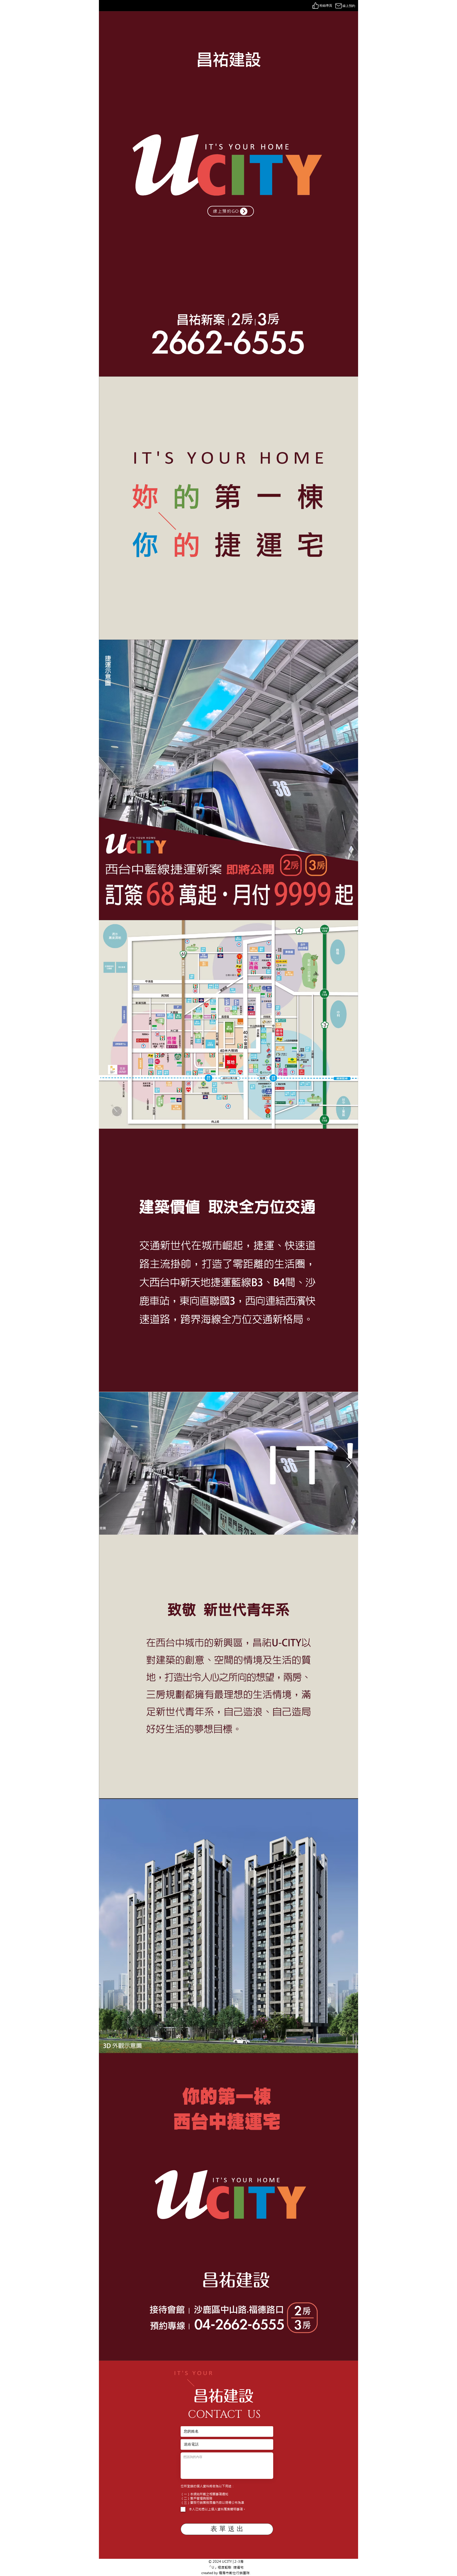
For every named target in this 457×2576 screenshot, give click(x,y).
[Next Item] (349, 1463)
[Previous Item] (108, 1463)
